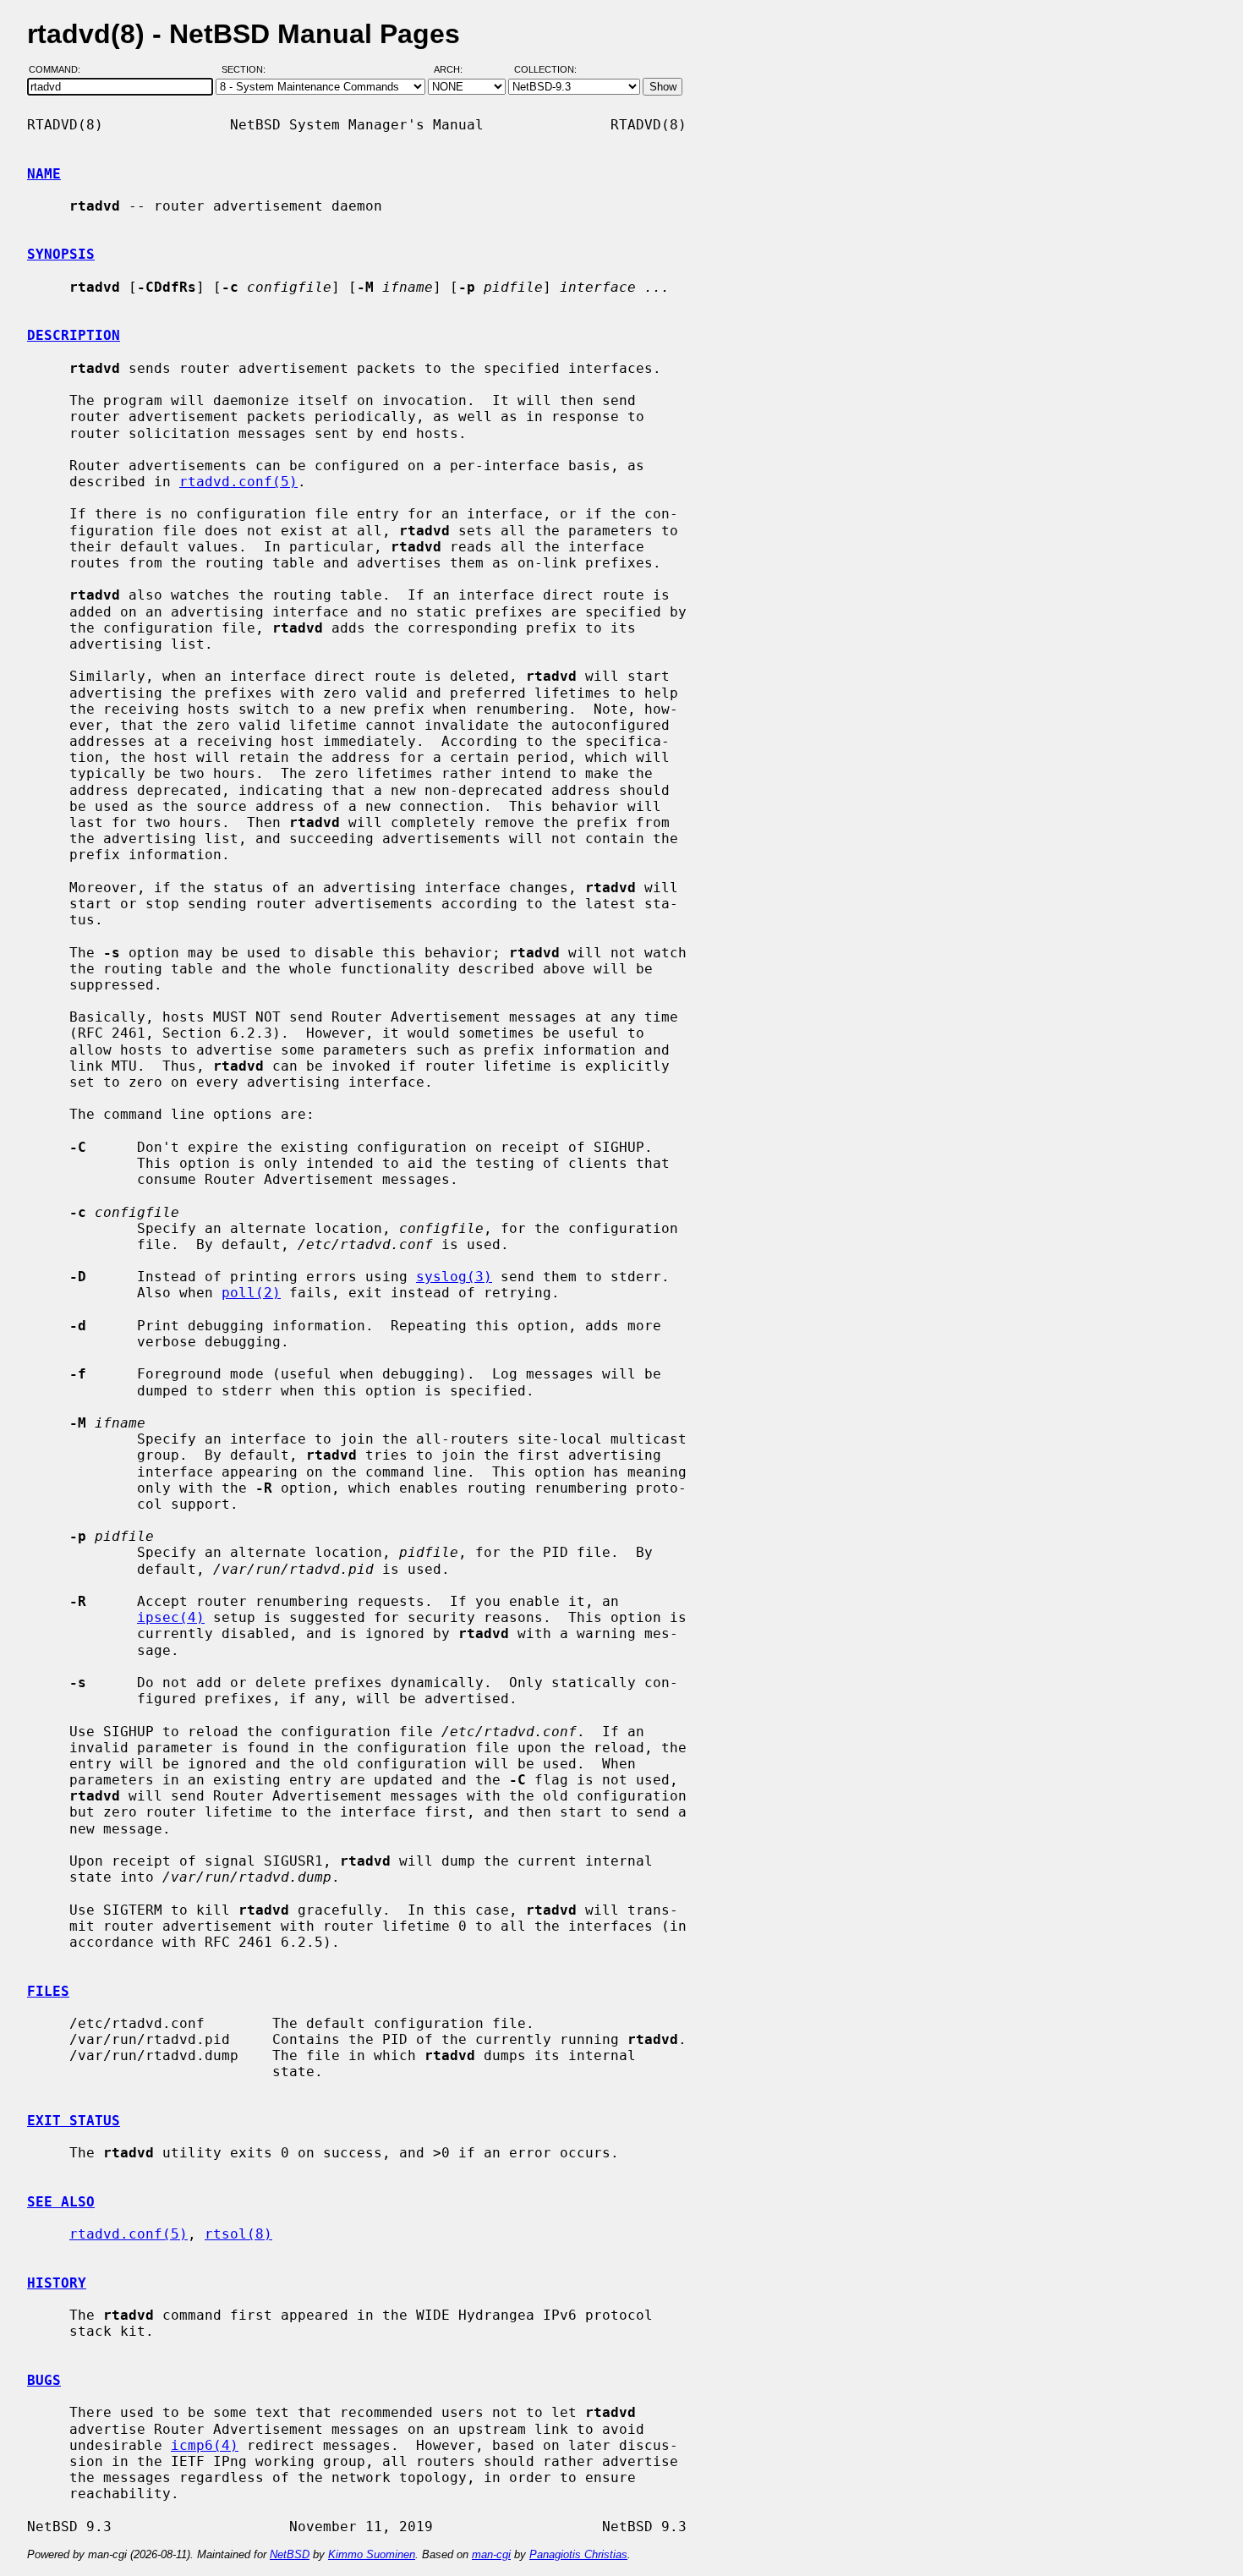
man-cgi (491, 2554)
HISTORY (57, 2283)
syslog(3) (454, 1277)
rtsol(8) (238, 2234)
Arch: (456, 70)
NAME (44, 174)
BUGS (44, 2380)
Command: (60, 70)
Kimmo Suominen (372, 2554)
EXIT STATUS (74, 2121)
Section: (247, 70)
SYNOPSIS (61, 254)
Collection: (545, 70)
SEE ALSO (61, 2202)
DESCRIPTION (74, 335)
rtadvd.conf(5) (238, 482)
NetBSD (290, 2554)
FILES (48, 1991)
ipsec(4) (171, 1617)
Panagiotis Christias (578, 2554)
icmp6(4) (205, 2445)
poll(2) (251, 1293)
